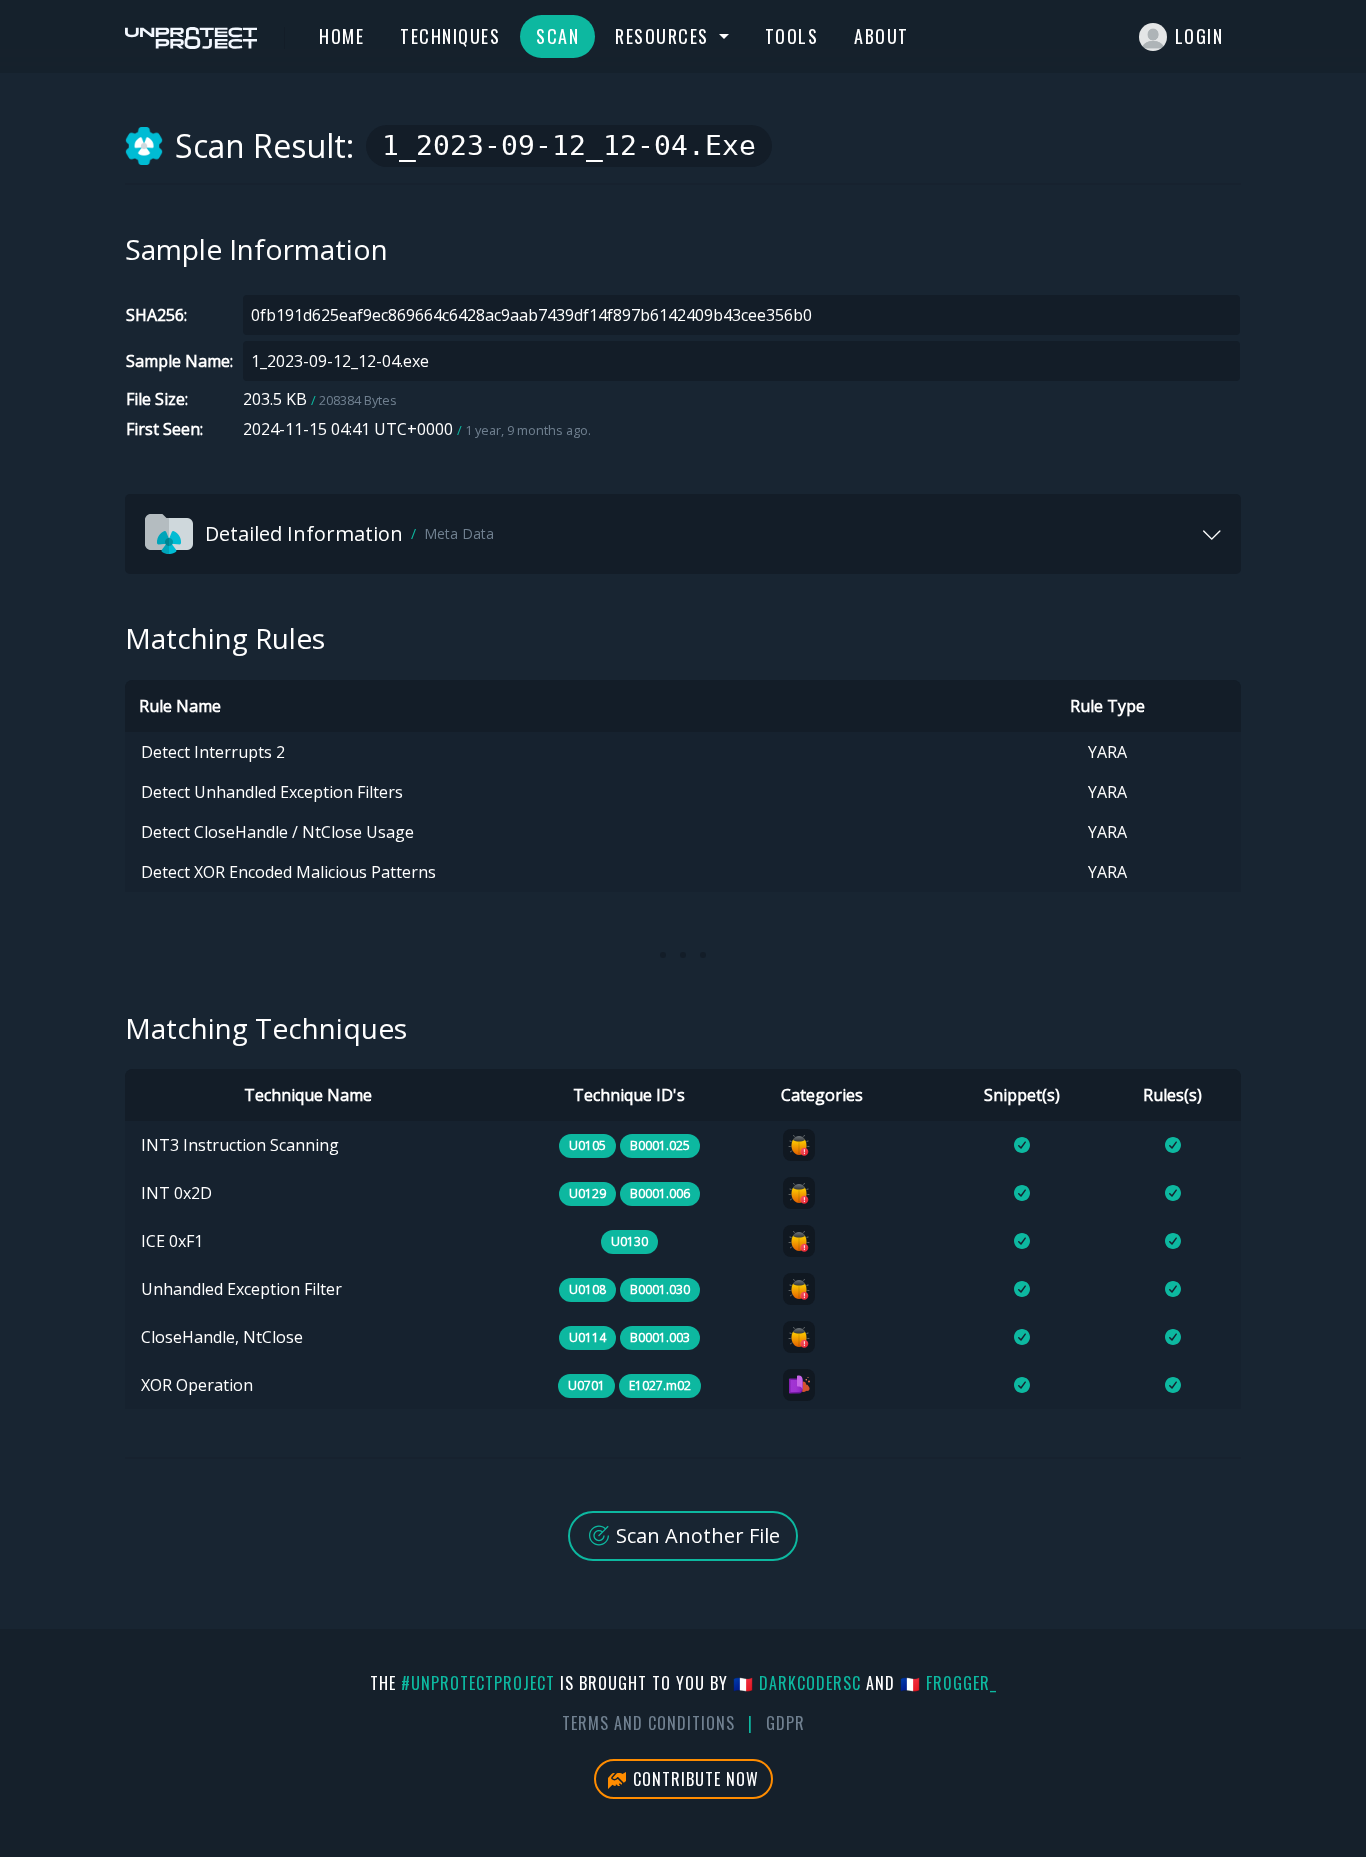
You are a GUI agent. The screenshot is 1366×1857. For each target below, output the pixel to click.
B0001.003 (660, 1337)
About (881, 36)
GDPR (785, 1723)
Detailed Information (349, 533)
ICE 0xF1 (172, 1241)
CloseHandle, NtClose (222, 1337)
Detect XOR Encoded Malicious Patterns (288, 872)
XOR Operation (197, 1385)
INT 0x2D (176, 1193)
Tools (792, 36)
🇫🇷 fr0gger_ (948, 1683)
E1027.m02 (660, 1385)
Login (1199, 36)
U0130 (629, 1241)
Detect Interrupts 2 (213, 752)
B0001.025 (660, 1145)
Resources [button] (664, 36)
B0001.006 (660, 1193)
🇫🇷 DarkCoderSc (797, 1683)
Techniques (450, 36)
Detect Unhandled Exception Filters (272, 792)
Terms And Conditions (648, 1723)
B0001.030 (660, 1289)
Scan (557, 36)
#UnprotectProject (478, 1683)
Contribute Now (693, 1779)
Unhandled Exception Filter (241, 1289)
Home (341, 36)
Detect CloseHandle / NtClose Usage (277, 832)
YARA (1107, 752)
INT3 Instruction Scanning (240, 1145)
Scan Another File (695, 1535)
